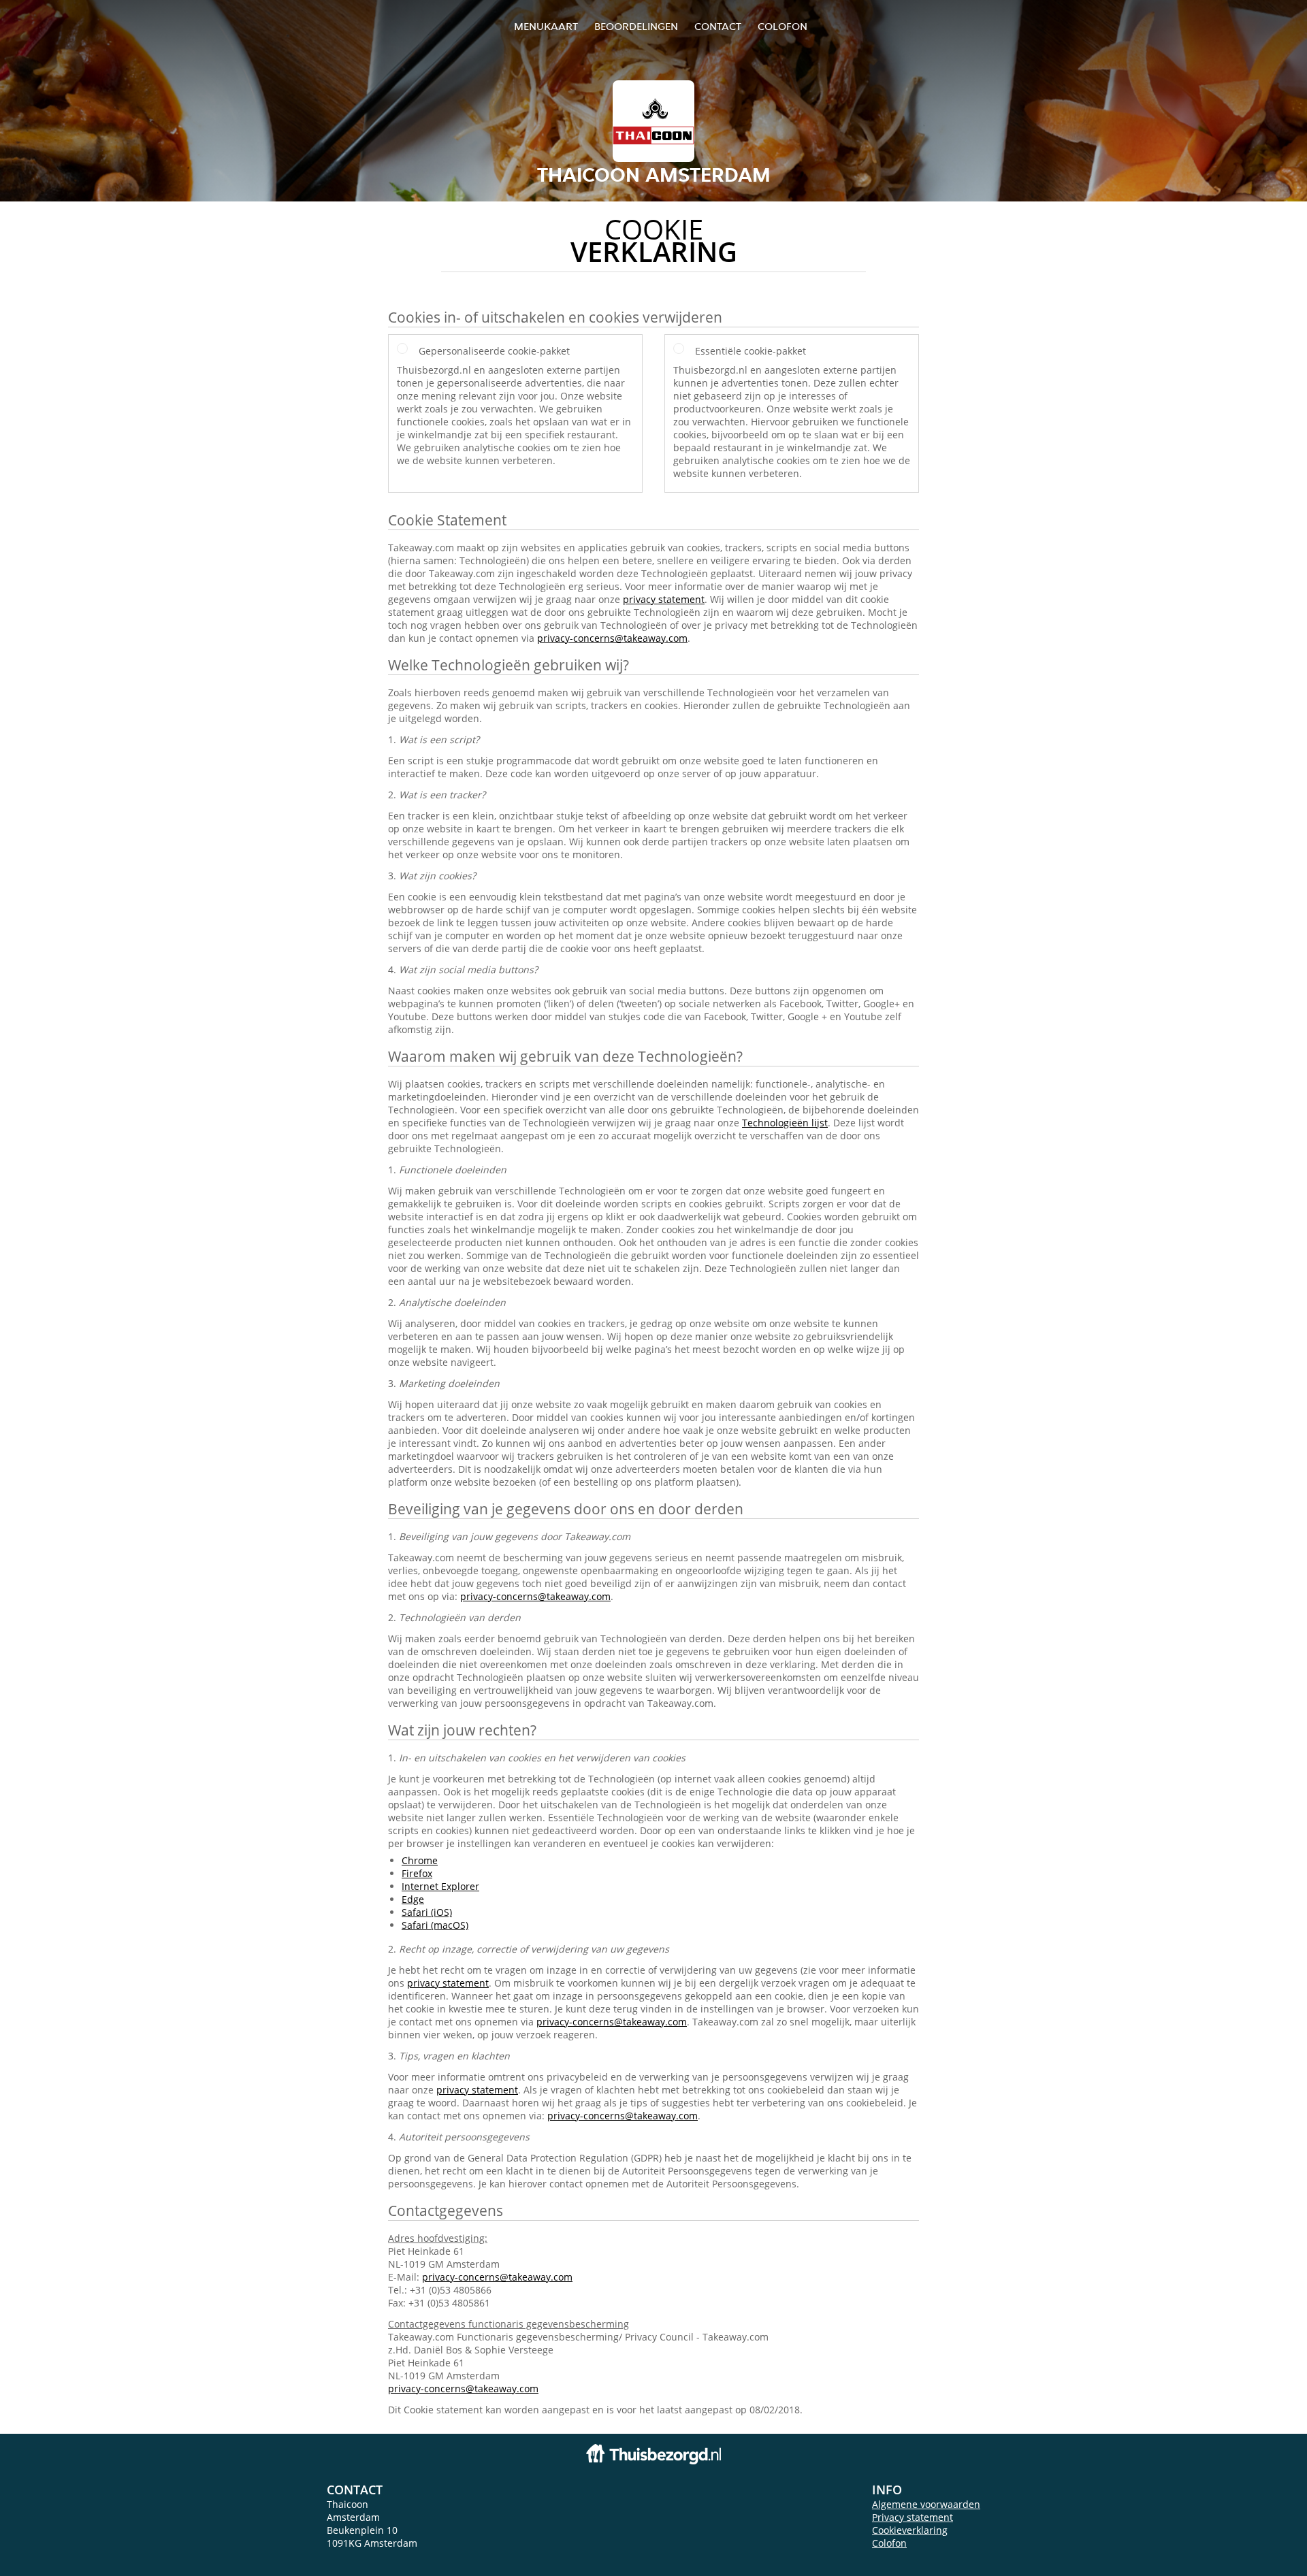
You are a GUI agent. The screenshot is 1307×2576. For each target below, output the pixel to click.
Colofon (889, 2543)
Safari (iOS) (427, 1912)
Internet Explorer (440, 1886)
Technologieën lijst (785, 1123)
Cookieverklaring (910, 2530)
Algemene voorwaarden (926, 2504)
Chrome (420, 1860)
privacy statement (664, 599)
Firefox (417, 1873)
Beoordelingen (636, 26)
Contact (718, 26)
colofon (782, 26)
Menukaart (546, 26)
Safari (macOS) (435, 1925)
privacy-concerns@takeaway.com (612, 638)
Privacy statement (913, 2517)
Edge (413, 1899)
